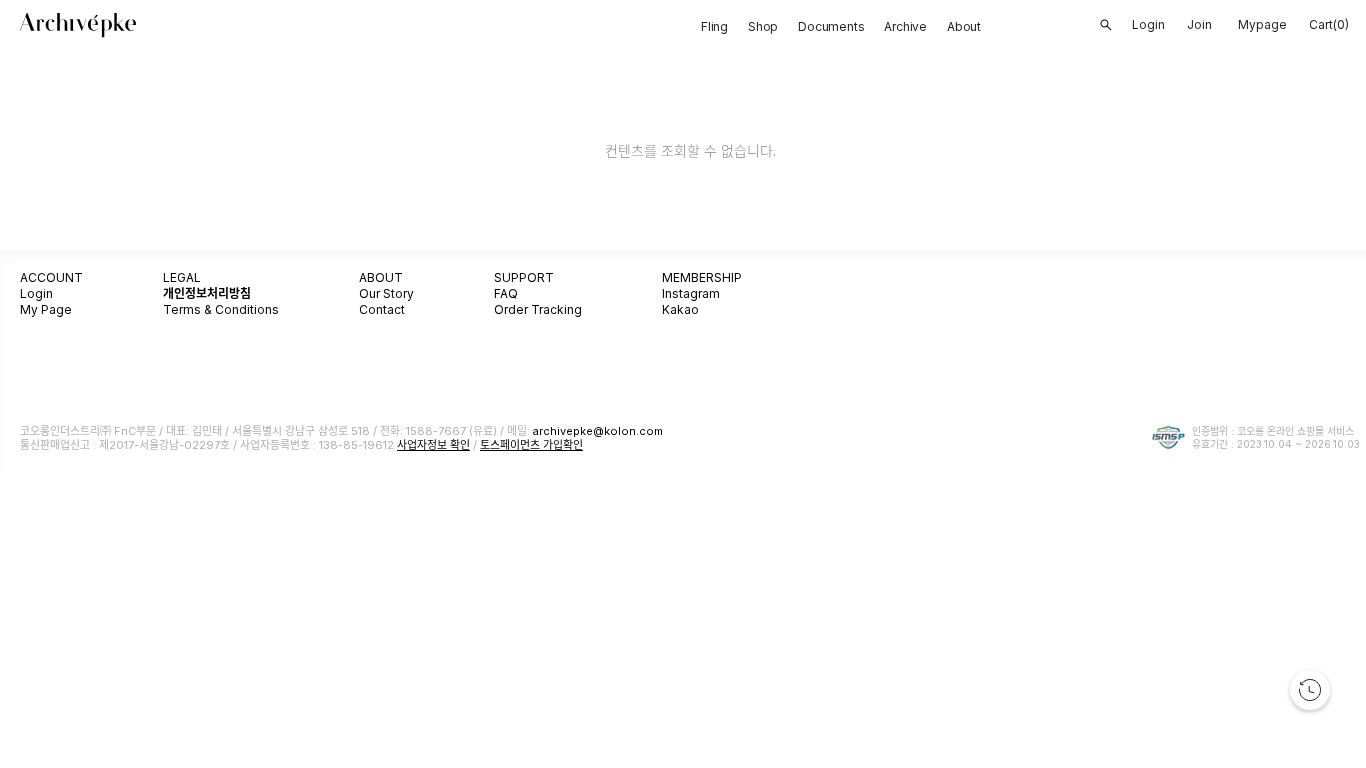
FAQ (506, 293)
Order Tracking (538, 309)
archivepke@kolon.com (598, 431)
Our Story (386, 293)
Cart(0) (1329, 24)
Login (36, 293)
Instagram (691, 293)
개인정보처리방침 (207, 293)
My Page (46, 309)
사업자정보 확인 (433, 445)
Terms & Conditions (221, 309)
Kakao (680, 309)
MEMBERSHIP (702, 277)
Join (1199, 24)
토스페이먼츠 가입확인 (531, 445)
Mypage (1262, 24)
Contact (382, 309)
